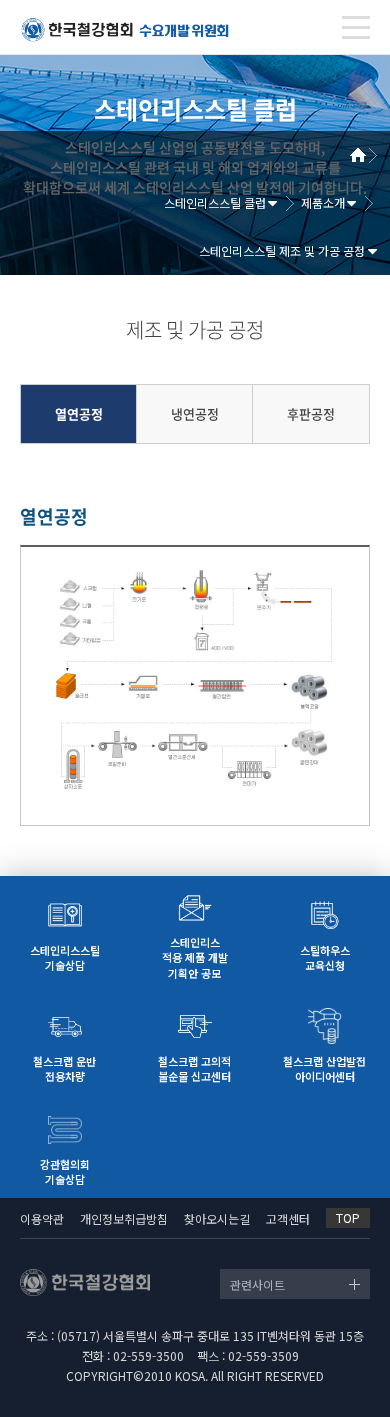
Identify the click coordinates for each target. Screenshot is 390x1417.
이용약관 (42, 1218)
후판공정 (311, 414)
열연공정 (79, 414)
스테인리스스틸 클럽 (215, 202)
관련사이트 (257, 1284)
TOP (348, 1217)
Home (365, 155)
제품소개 (323, 202)
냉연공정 (195, 414)
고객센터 (288, 1218)
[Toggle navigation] (356, 27)
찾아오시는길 (217, 1218)
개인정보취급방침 (124, 1218)
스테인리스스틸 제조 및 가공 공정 (282, 250)
